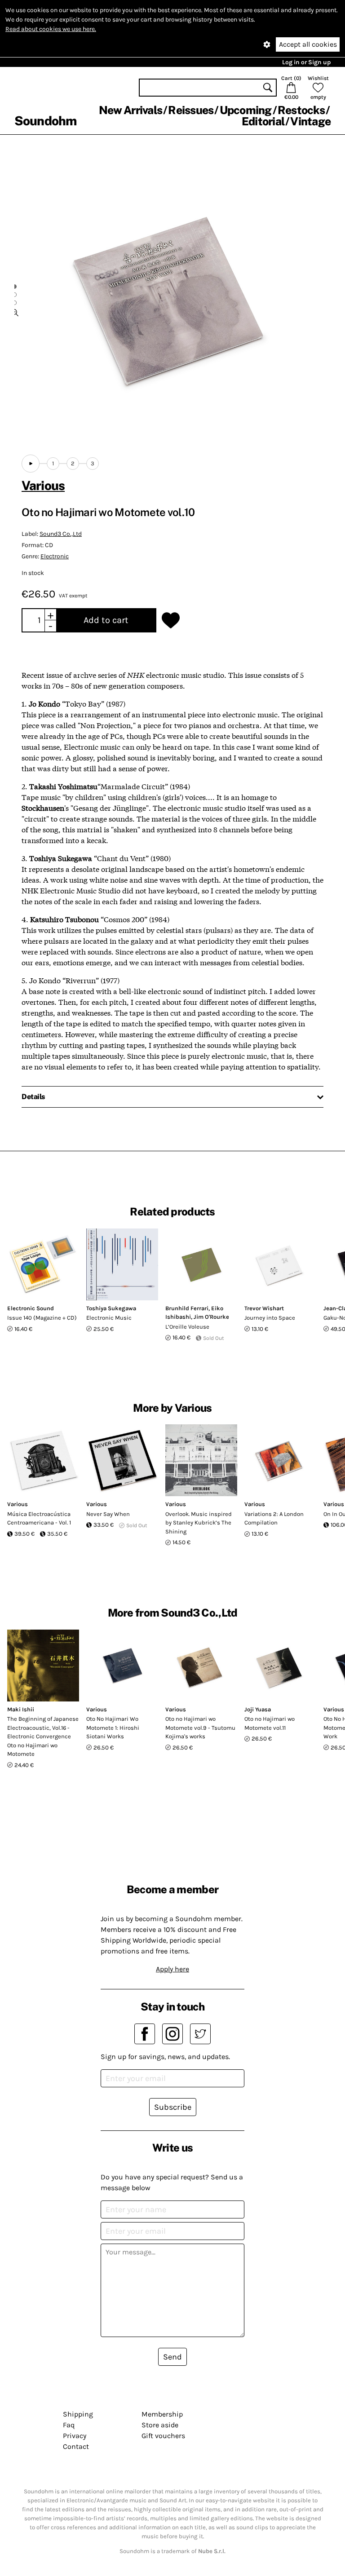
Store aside (160, 2425)
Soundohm (45, 121)
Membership (162, 2414)
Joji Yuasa (258, 1709)
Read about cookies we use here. (51, 29)
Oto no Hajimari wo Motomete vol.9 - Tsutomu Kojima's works (200, 1728)
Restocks (301, 110)
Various (43, 485)
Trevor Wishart (264, 1308)
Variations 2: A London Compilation (274, 1518)
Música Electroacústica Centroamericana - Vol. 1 (39, 1518)
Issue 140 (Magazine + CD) (42, 1318)
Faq (69, 2425)
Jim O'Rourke (211, 1317)
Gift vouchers (163, 2436)
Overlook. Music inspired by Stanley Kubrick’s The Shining (199, 1523)
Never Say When (108, 1514)
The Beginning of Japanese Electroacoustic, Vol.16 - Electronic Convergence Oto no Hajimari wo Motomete (43, 1736)
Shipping (78, 2414)
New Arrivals (130, 110)
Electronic (55, 556)
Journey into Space (270, 1318)
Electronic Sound (31, 1308)
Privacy (75, 2436)
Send (172, 2357)
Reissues (191, 110)
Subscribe (173, 2107)
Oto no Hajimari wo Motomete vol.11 (270, 1723)
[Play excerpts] (31, 464)
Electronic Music (109, 1318)
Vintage (310, 121)
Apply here (172, 1969)
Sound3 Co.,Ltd (61, 534)
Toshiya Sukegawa (111, 1308)
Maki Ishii (21, 1709)
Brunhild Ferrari (187, 1308)
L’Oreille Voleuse (187, 1327)
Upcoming (246, 110)
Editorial (263, 121)
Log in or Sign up (306, 62)
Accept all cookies (308, 44)
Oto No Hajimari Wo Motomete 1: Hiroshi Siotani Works (113, 1728)
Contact (76, 2446)
